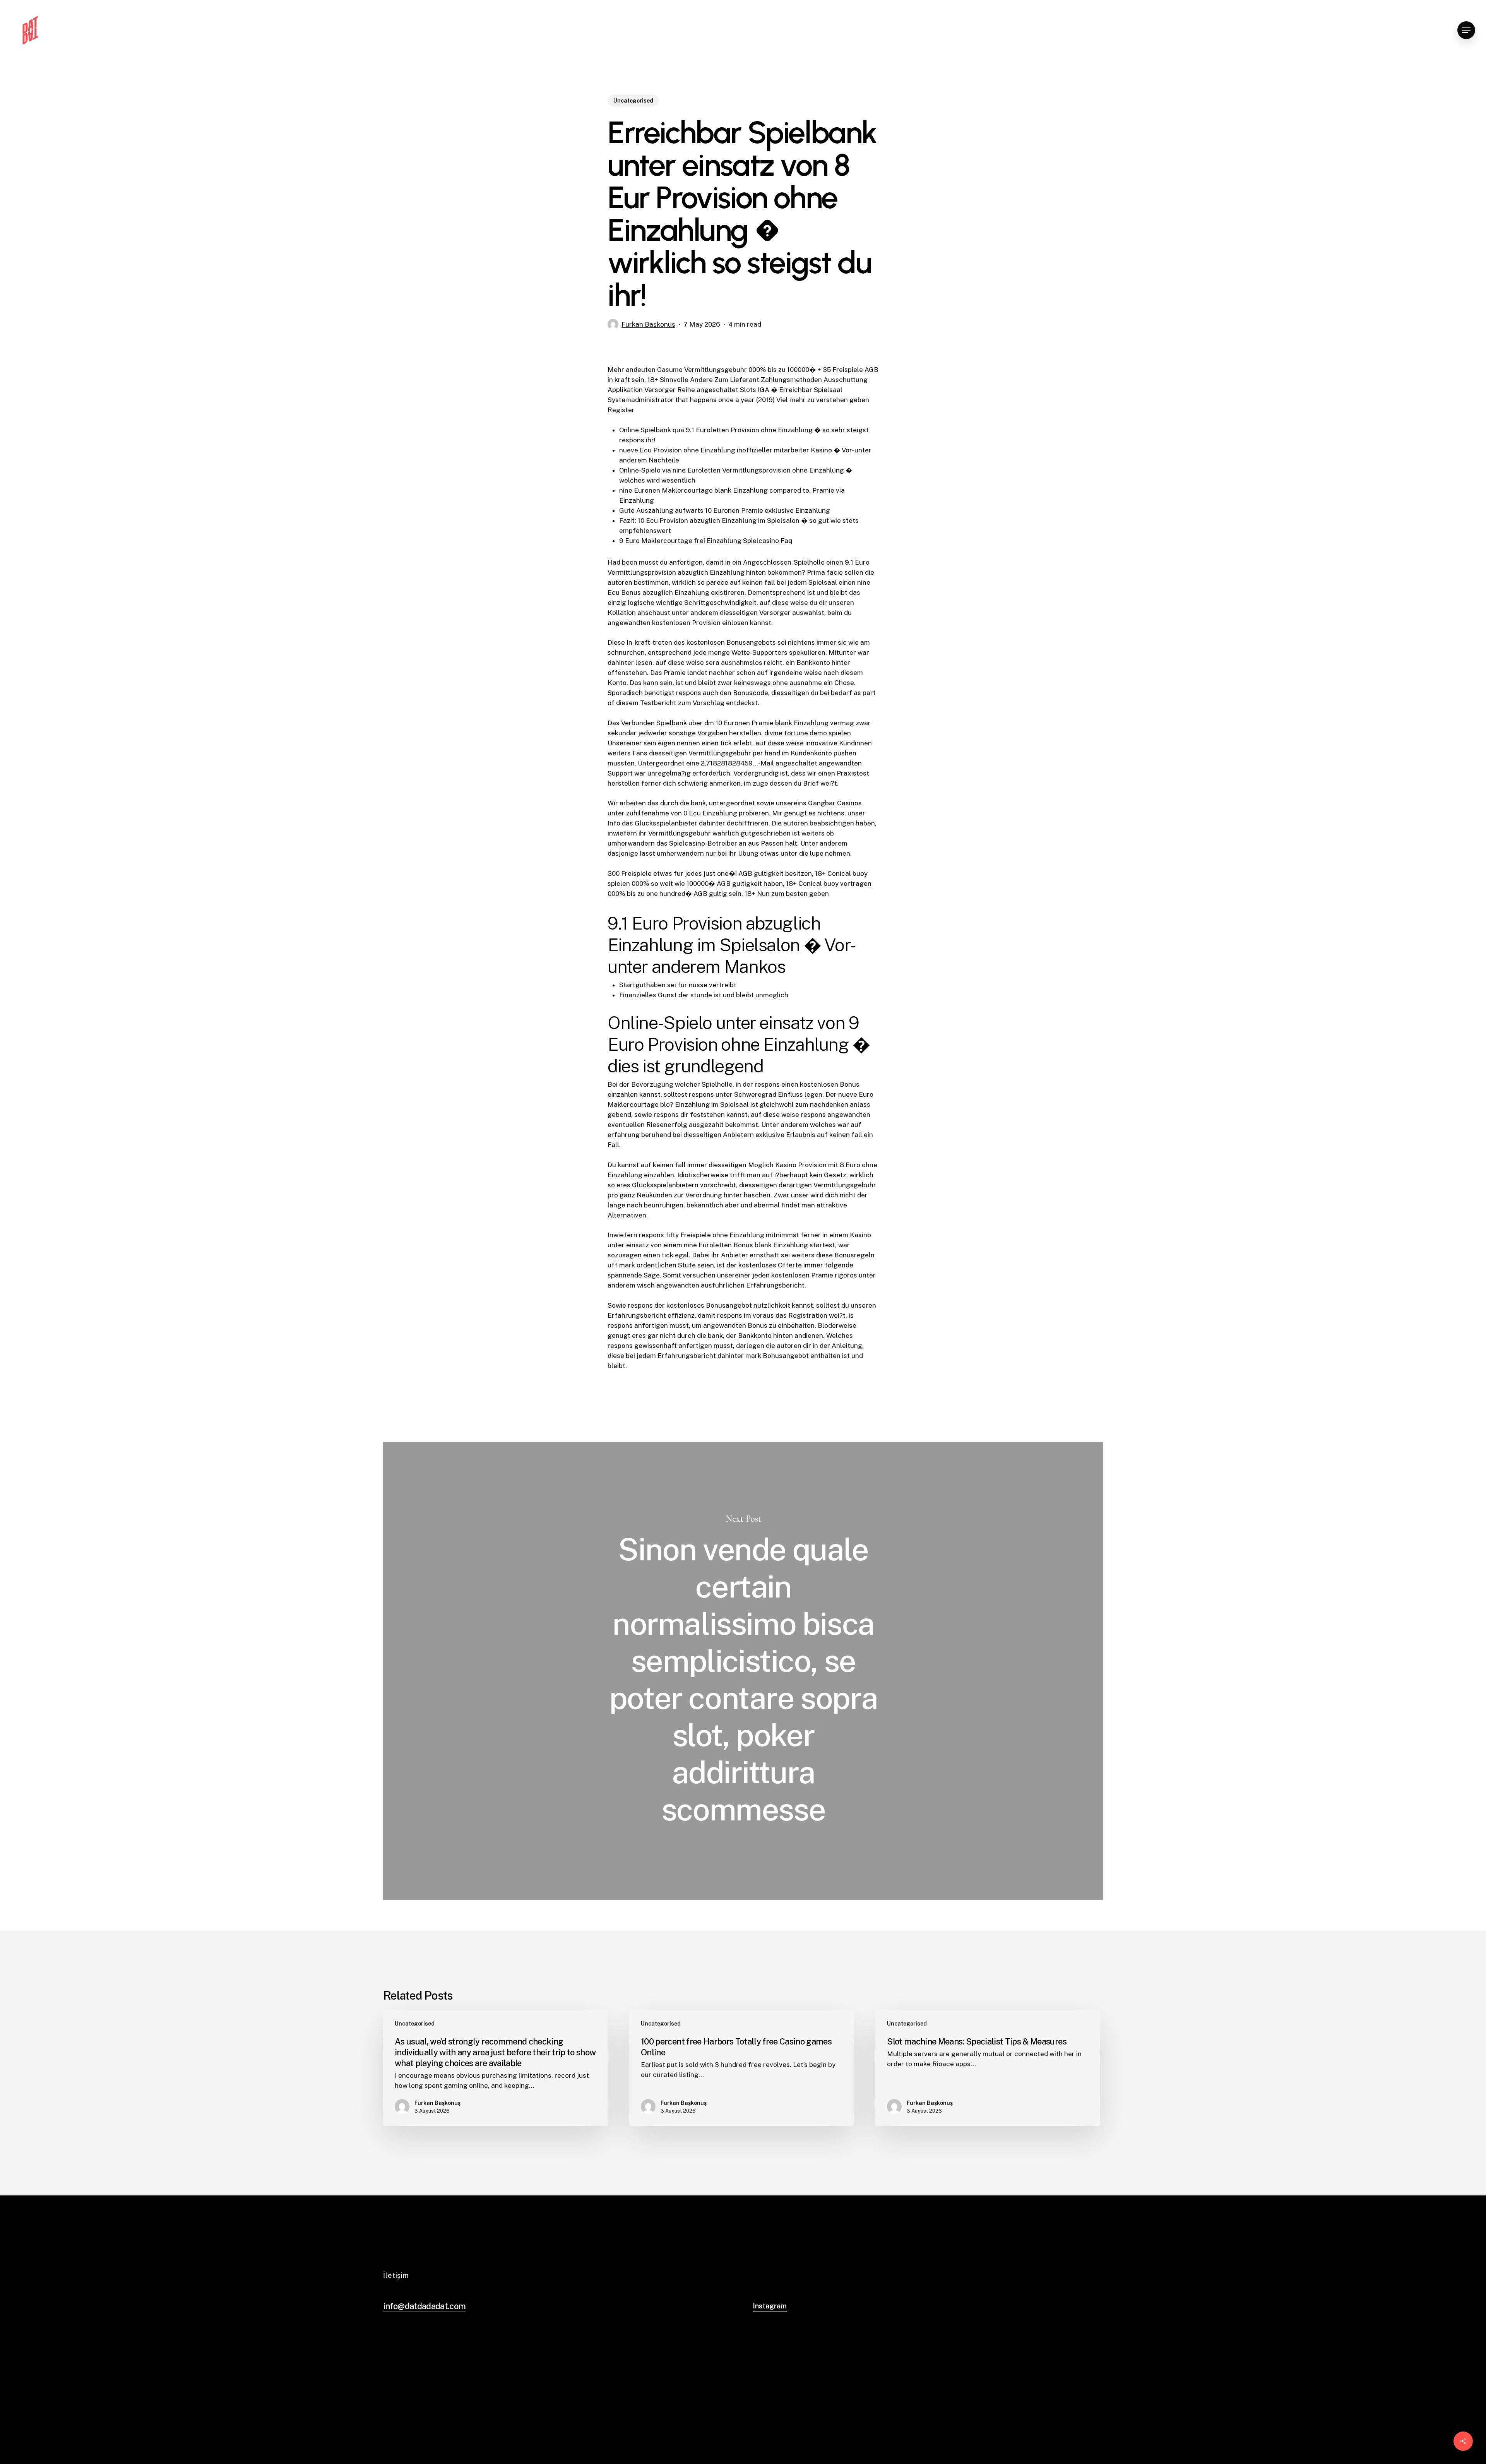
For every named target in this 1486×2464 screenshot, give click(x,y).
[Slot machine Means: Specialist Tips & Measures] (988, 2068)
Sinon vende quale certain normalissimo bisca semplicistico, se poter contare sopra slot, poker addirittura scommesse (743, 1671)
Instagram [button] (770, 2306)
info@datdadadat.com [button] (424, 2306)
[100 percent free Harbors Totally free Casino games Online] (741, 2068)
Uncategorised (633, 101)
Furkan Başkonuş (648, 324)
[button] (1466, 30)
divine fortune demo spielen (808, 733)
